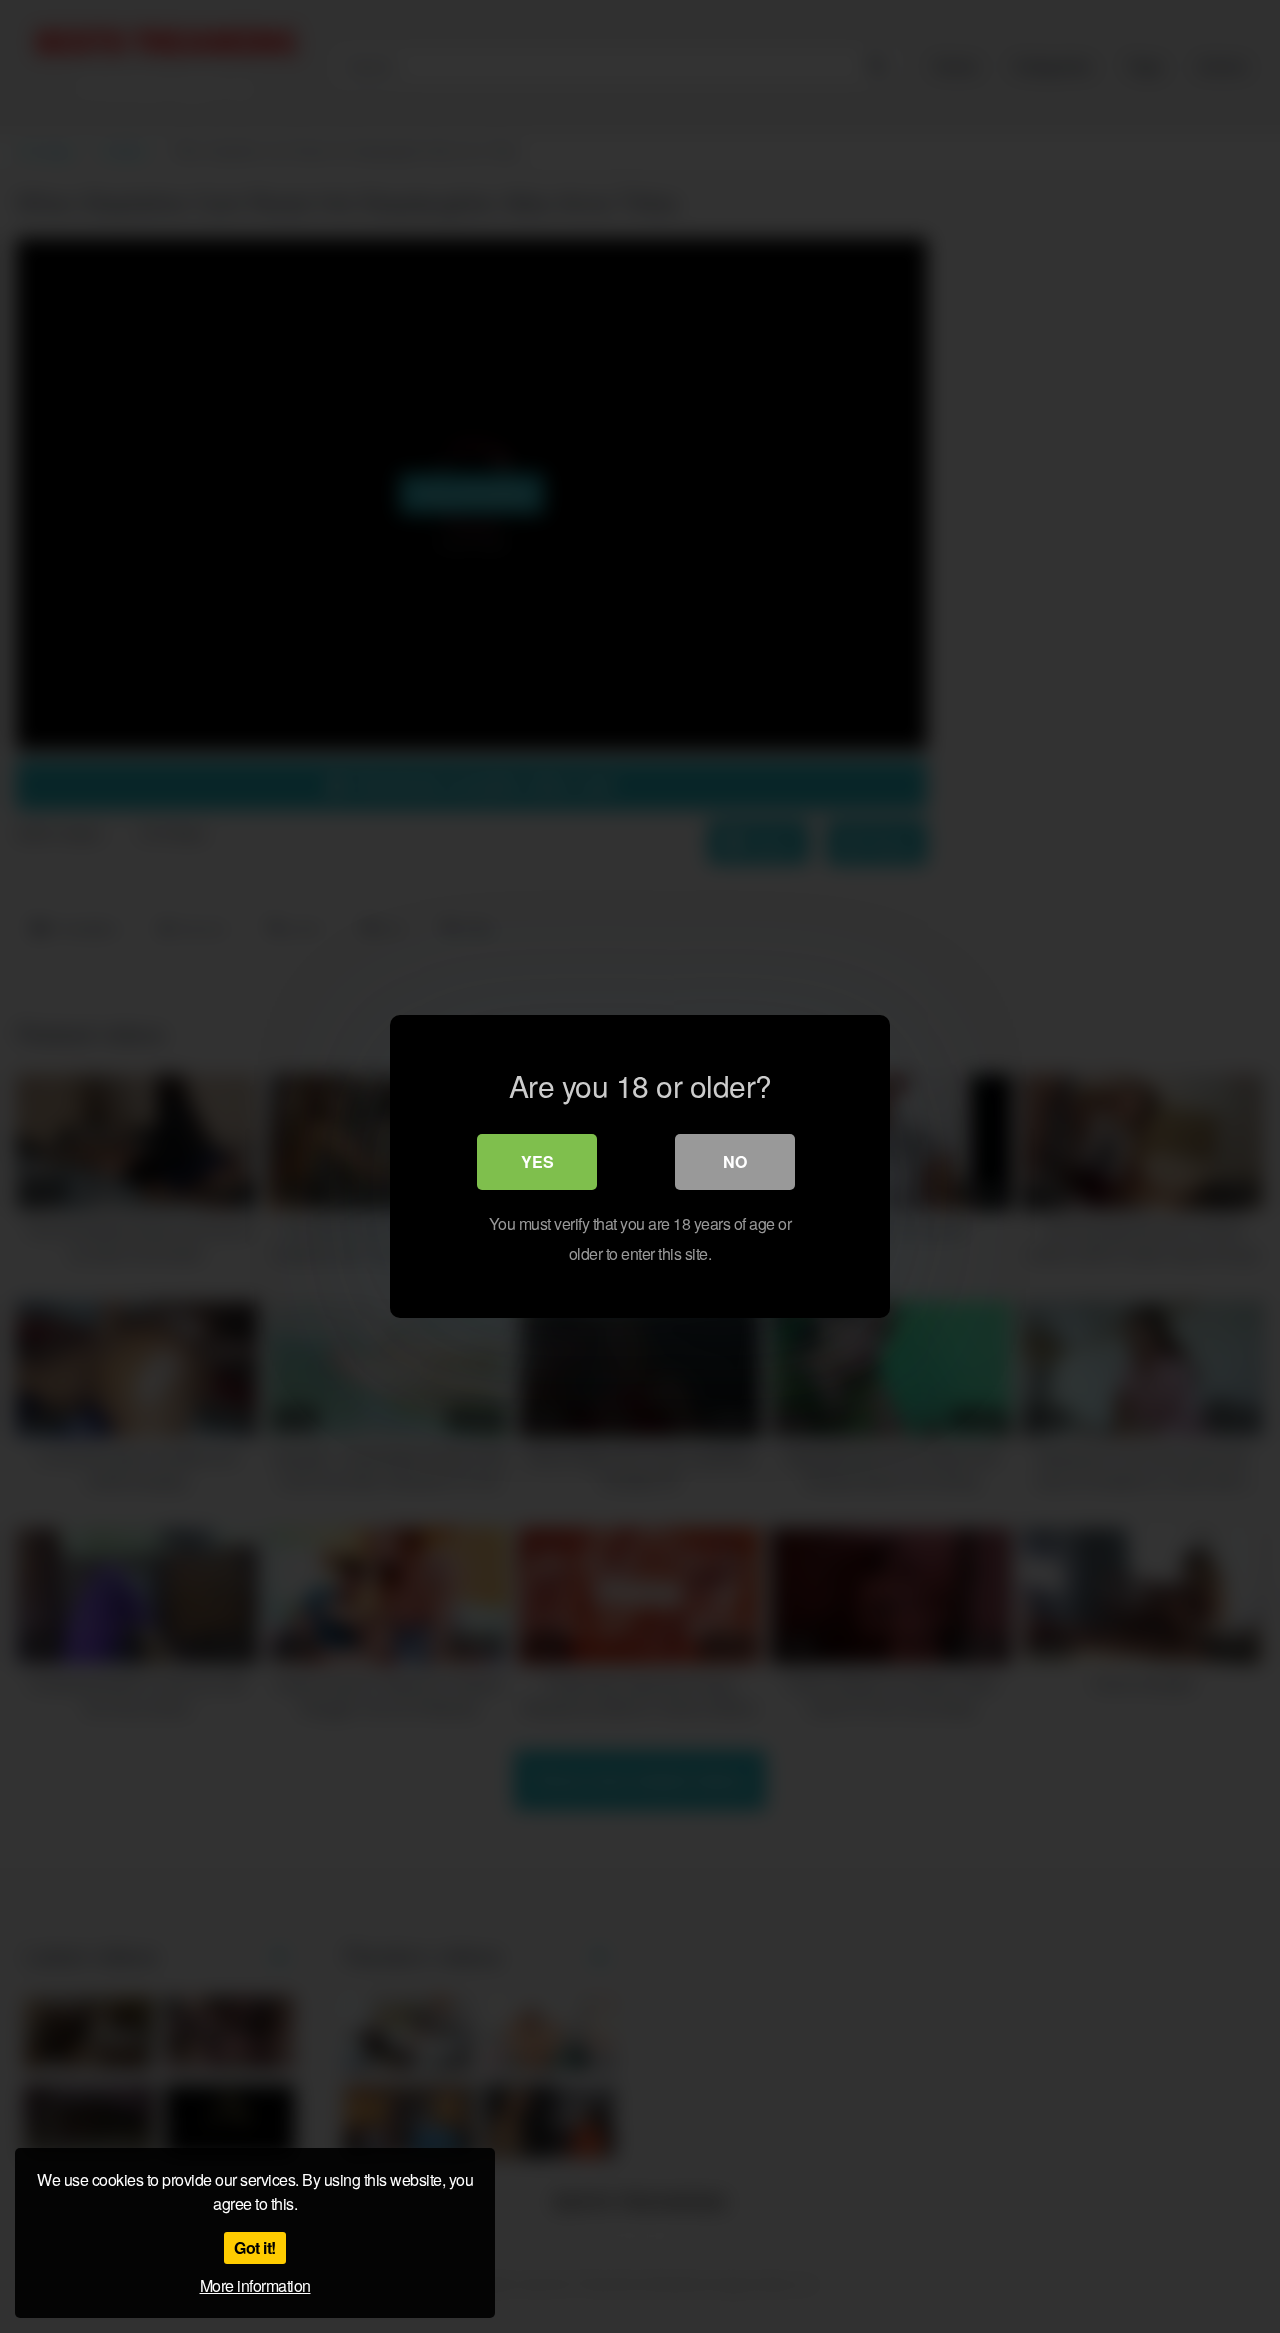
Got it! (255, 2247)
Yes (537, 1161)
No (735, 1161)
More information (255, 2285)
